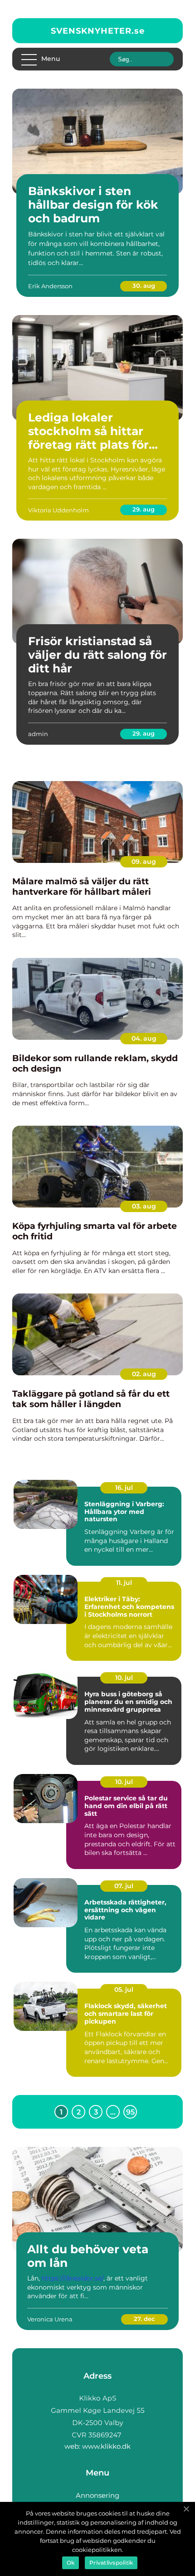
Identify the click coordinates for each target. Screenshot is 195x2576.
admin (38, 734)
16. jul (124, 1488)
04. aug (144, 1038)
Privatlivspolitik (111, 2563)
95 (130, 2112)
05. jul (124, 1990)
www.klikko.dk (106, 2446)
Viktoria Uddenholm (58, 510)
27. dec (144, 2319)
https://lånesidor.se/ (73, 2278)
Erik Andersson (50, 286)
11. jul (124, 1583)
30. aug (144, 286)
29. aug (144, 509)
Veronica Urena (50, 2319)
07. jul (124, 1886)
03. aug (144, 1206)
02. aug (144, 1374)
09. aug (144, 862)
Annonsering (97, 2495)
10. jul (124, 1678)
